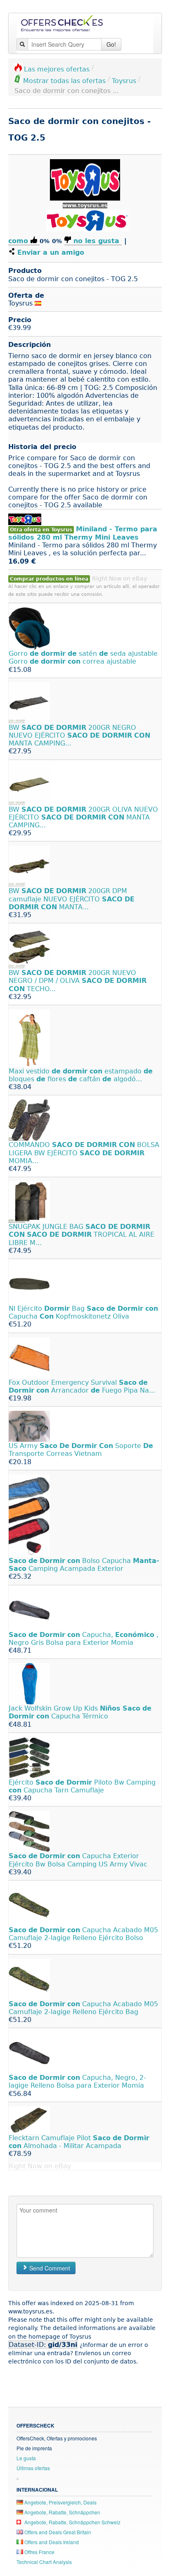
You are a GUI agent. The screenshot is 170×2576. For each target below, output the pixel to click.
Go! (111, 44)
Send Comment (49, 2268)
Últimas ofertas (33, 2468)
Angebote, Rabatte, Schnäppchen (62, 2512)
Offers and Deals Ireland (51, 2542)
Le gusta (26, 2458)
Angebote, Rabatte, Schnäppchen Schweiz (72, 2522)
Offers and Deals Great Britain (57, 2532)
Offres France (39, 2552)
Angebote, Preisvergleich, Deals (60, 2502)
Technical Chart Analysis (44, 2562)
